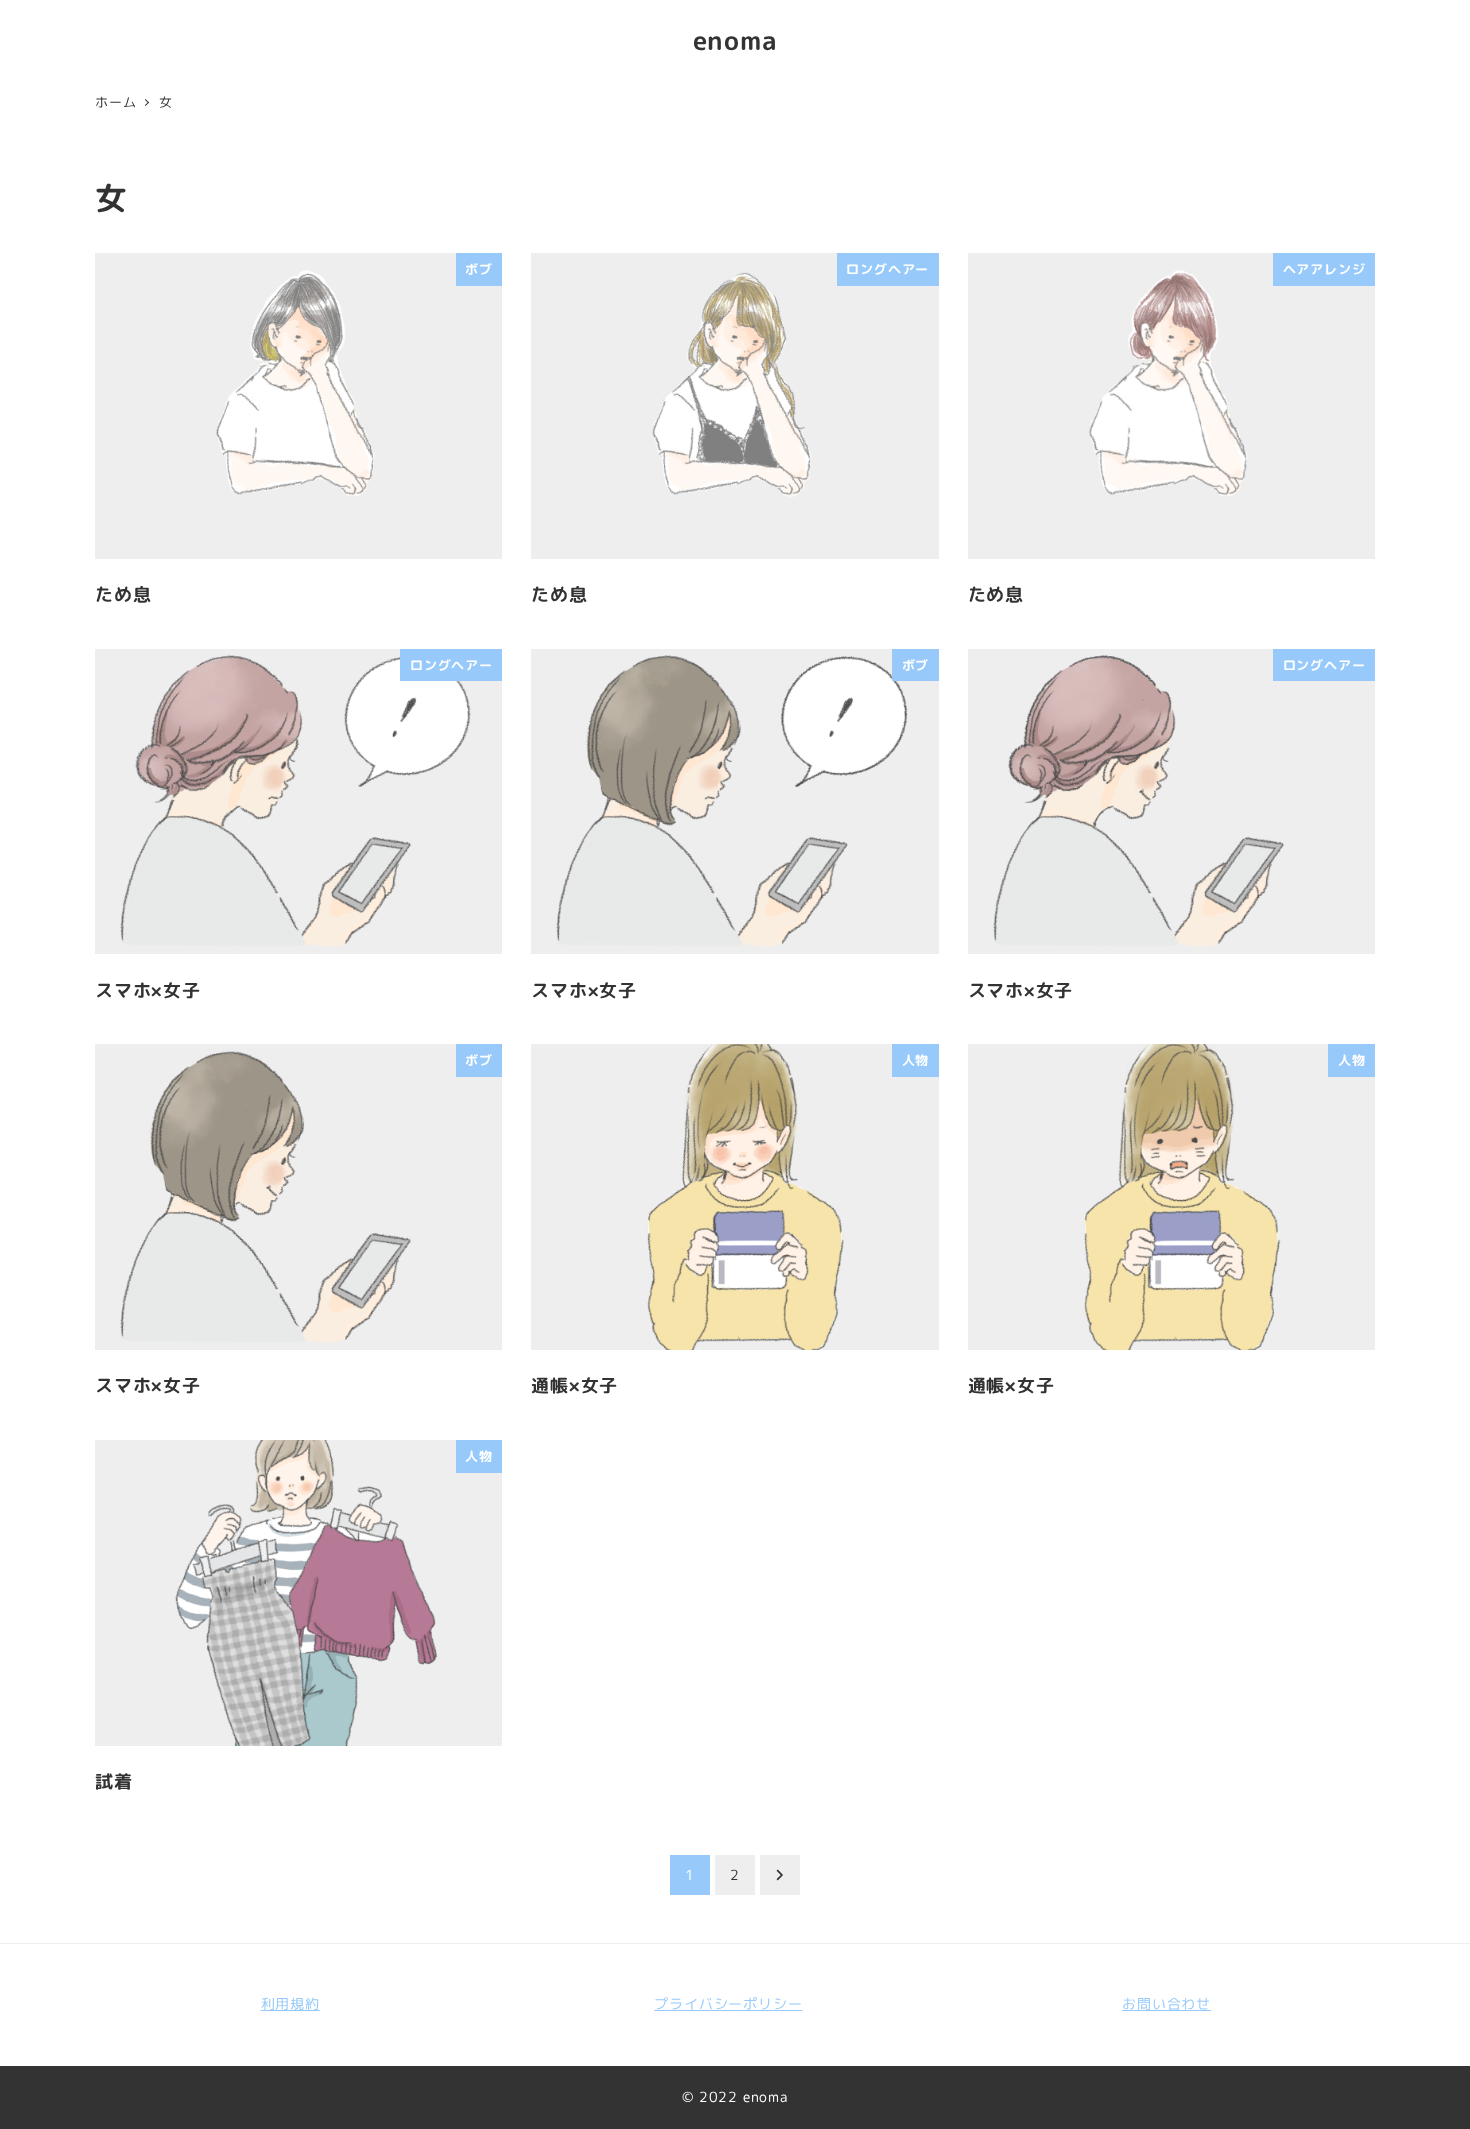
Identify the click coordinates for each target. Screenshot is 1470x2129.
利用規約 (290, 2004)
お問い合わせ (1166, 2004)
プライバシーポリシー (728, 2004)
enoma (735, 40)
